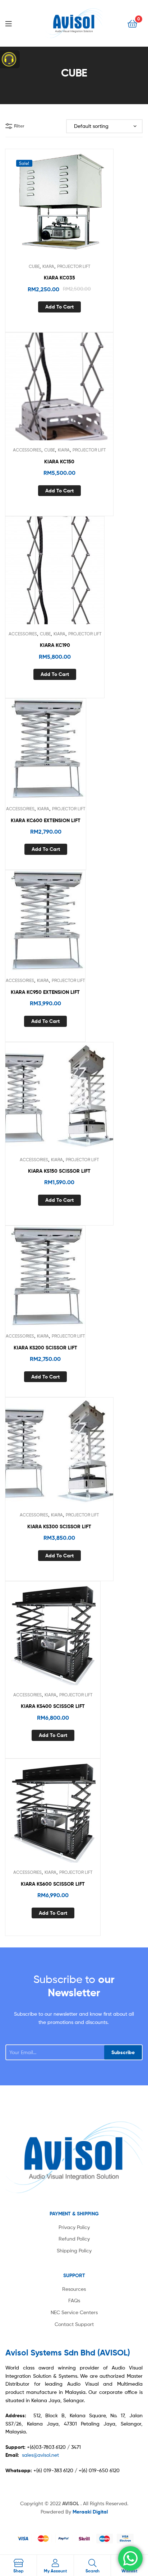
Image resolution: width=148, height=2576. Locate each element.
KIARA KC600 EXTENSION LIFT (46, 820)
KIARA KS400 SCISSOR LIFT (53, 1706)
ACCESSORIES (27, 450)
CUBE (34, 266)
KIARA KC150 (59, 462)
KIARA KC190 (55, 645)
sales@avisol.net (40, 2455)
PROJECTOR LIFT (74, 266)
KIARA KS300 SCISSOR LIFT (59, 1526)
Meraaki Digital (90, 2512)
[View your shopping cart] (132, 23)
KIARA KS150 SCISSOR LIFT (59, 1171)
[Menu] (14, 23)
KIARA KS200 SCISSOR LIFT (45, 1348)
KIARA (48, 266)
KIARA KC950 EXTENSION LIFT (45, 992)
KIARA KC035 (59, 278)
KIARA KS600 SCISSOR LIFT (53, 1884)
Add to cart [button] (59, 307)
